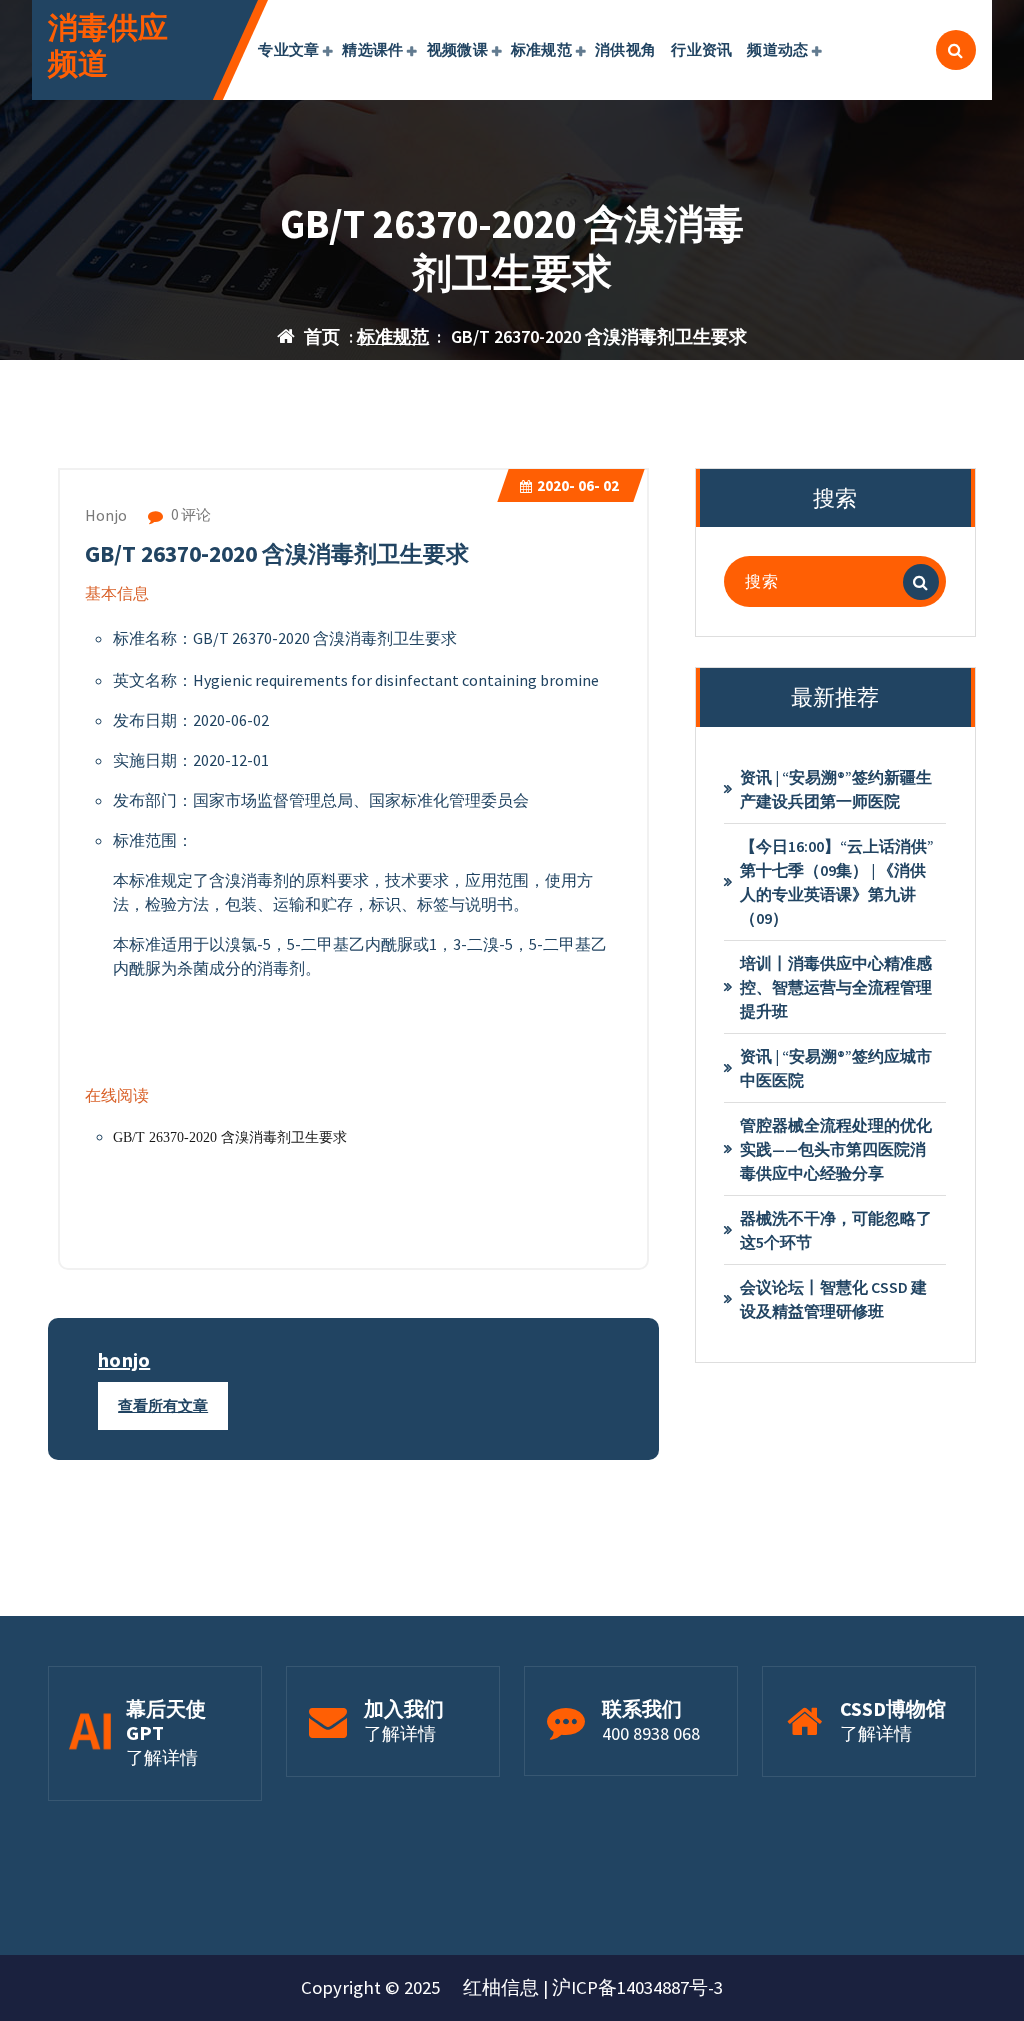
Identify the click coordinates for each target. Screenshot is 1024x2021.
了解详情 (162, 1757)
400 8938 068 (651, 1733)
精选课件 (372, 49)
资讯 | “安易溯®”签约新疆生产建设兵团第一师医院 (836, 789)
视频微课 (457, 49)
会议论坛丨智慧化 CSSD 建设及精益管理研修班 (833, 1299)
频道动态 (777, 49)
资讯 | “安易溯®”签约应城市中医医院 (836, 1068)
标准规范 (541, 49)
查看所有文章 (163, 1405)
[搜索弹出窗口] (956, 50)
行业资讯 (701, 49)
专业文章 (288, 49)
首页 (228, 49)
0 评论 (189, 514)
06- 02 (578, 485)
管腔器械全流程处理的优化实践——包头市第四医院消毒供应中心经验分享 (836, 1149)
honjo (124, 1359)
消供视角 (625, 49)
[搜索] (921, 582)
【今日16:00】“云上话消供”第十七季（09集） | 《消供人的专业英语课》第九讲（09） (837, 882)
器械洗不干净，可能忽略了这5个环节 (836, 1230)
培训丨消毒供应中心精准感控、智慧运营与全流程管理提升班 (836, 987)
